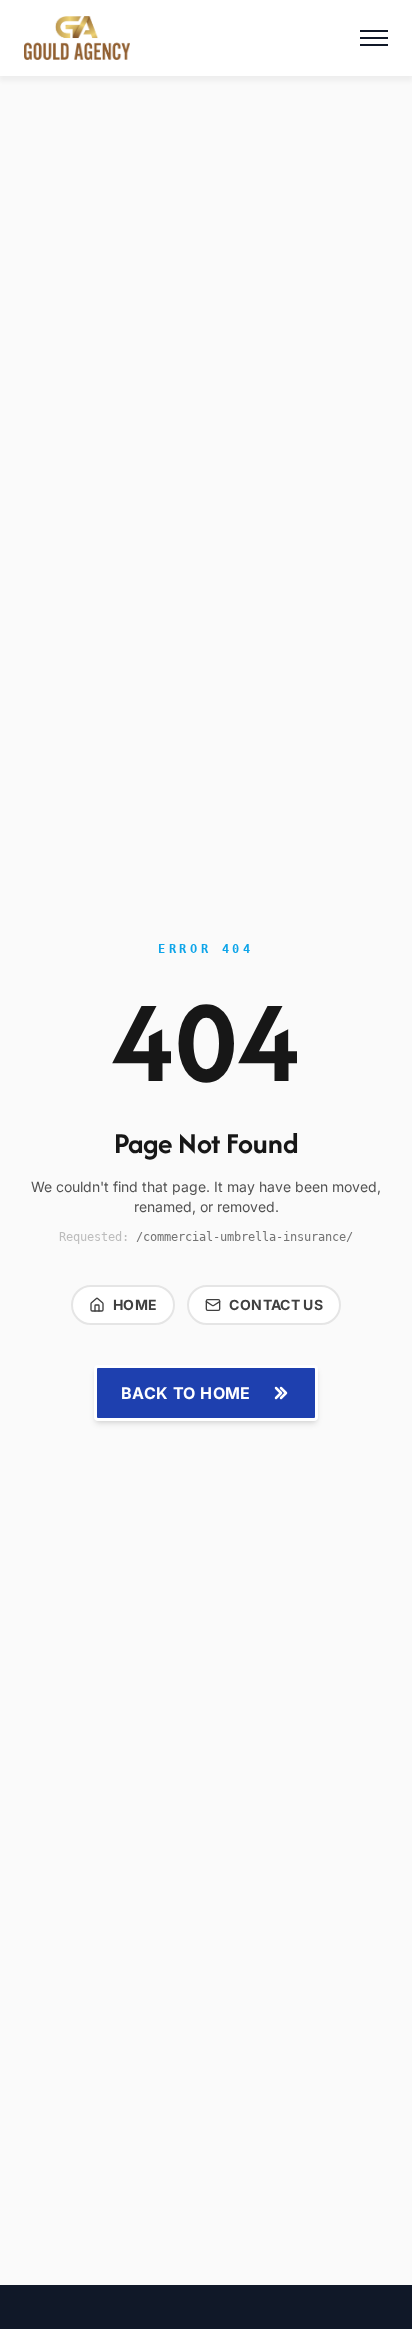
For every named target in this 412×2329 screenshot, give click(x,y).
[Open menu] (374, 38)
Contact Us (276, 1304)
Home (135, 1304)
